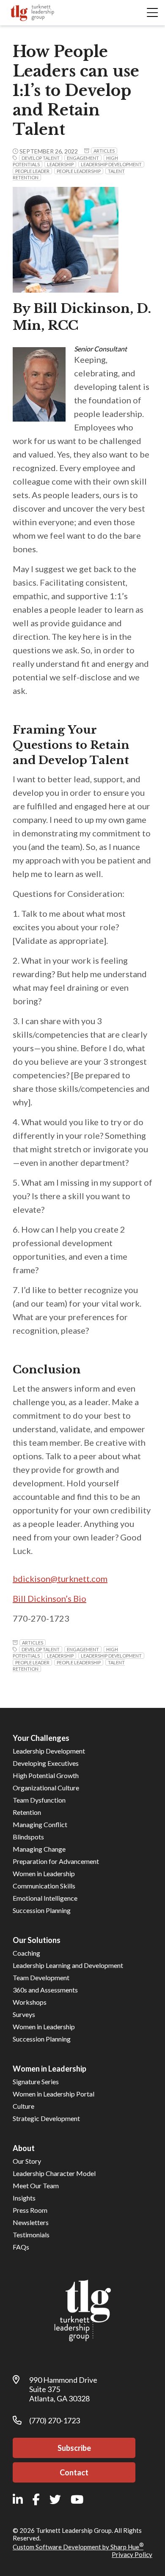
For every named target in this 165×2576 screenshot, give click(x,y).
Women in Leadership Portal (54, 2094)
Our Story (27, 2161)
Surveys (24, 2014)
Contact (74, 2472)
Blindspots (28, 1837)
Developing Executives (46, 1763)
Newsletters (31, 2222)
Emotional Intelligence (45, 1898)
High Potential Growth (46, 1775)
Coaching (26, 1953)
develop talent (41, 158)
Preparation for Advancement (56, 1861)
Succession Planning (42, 1910)
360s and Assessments (45, 1990)
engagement (83, 158)
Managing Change (39, 1849)
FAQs (21, 2247)
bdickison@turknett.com (60, 1578)
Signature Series (36, 2081)
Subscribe (74, 2448)
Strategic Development (46, 2118)
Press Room (30, 2210)
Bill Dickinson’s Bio (49, 1598)
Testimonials (31, 2235)
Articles (104, 151)
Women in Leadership (44, 1873)
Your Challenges (41, 1738)
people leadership (79, 171)
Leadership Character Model (54, 2173)
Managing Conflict (40, 1824)
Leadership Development (49, 1751)
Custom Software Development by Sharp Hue (78, 2547)
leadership (60, 164)
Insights (24, 2198)
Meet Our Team (36, 2185)
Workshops (30, 2002)
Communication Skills (44, 1886)
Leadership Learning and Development (68, 1965)
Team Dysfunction (39, 1800)
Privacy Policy (132, 2554)
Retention (27, 1812)
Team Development (41, 1977)
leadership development (111, 164)
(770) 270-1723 (55, 2420)
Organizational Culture (46, 1788)
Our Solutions (37, 1940)
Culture (23, 2106)
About (24, 2148)
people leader (32, 171)
